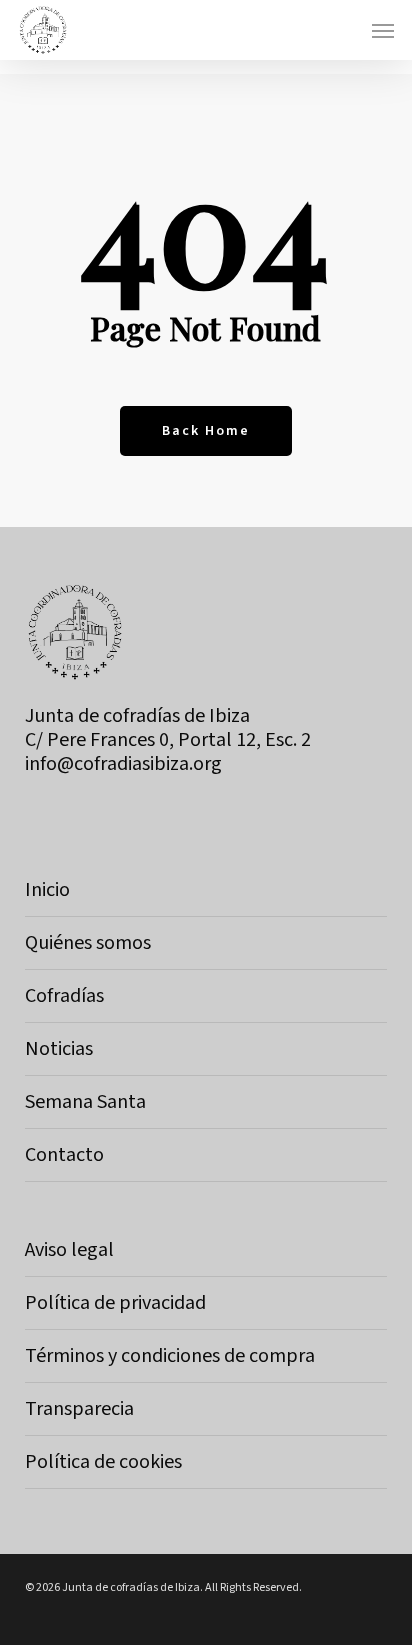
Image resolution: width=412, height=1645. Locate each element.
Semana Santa (85, 1102)
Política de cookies (103, 1462)
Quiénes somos (88, 943)
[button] (383, 30)
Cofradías (64, 996)
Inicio (47, 890)
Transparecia (79, 1409)
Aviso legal (69, 1250)
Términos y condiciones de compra (170, 1356)
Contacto (64, 1155)
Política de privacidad (115, 1303)
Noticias (59, 1049)
